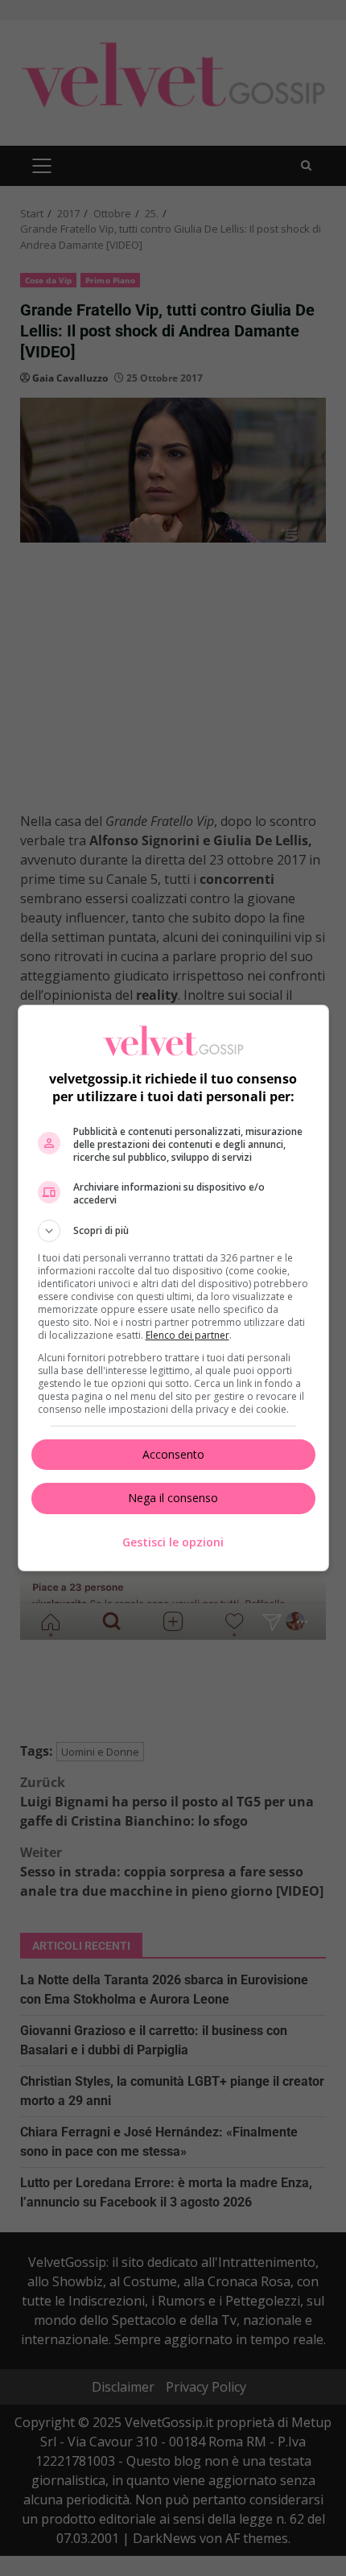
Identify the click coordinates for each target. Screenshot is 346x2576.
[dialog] (173, 1288)
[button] (173, 1231)
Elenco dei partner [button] (187, 1335)
